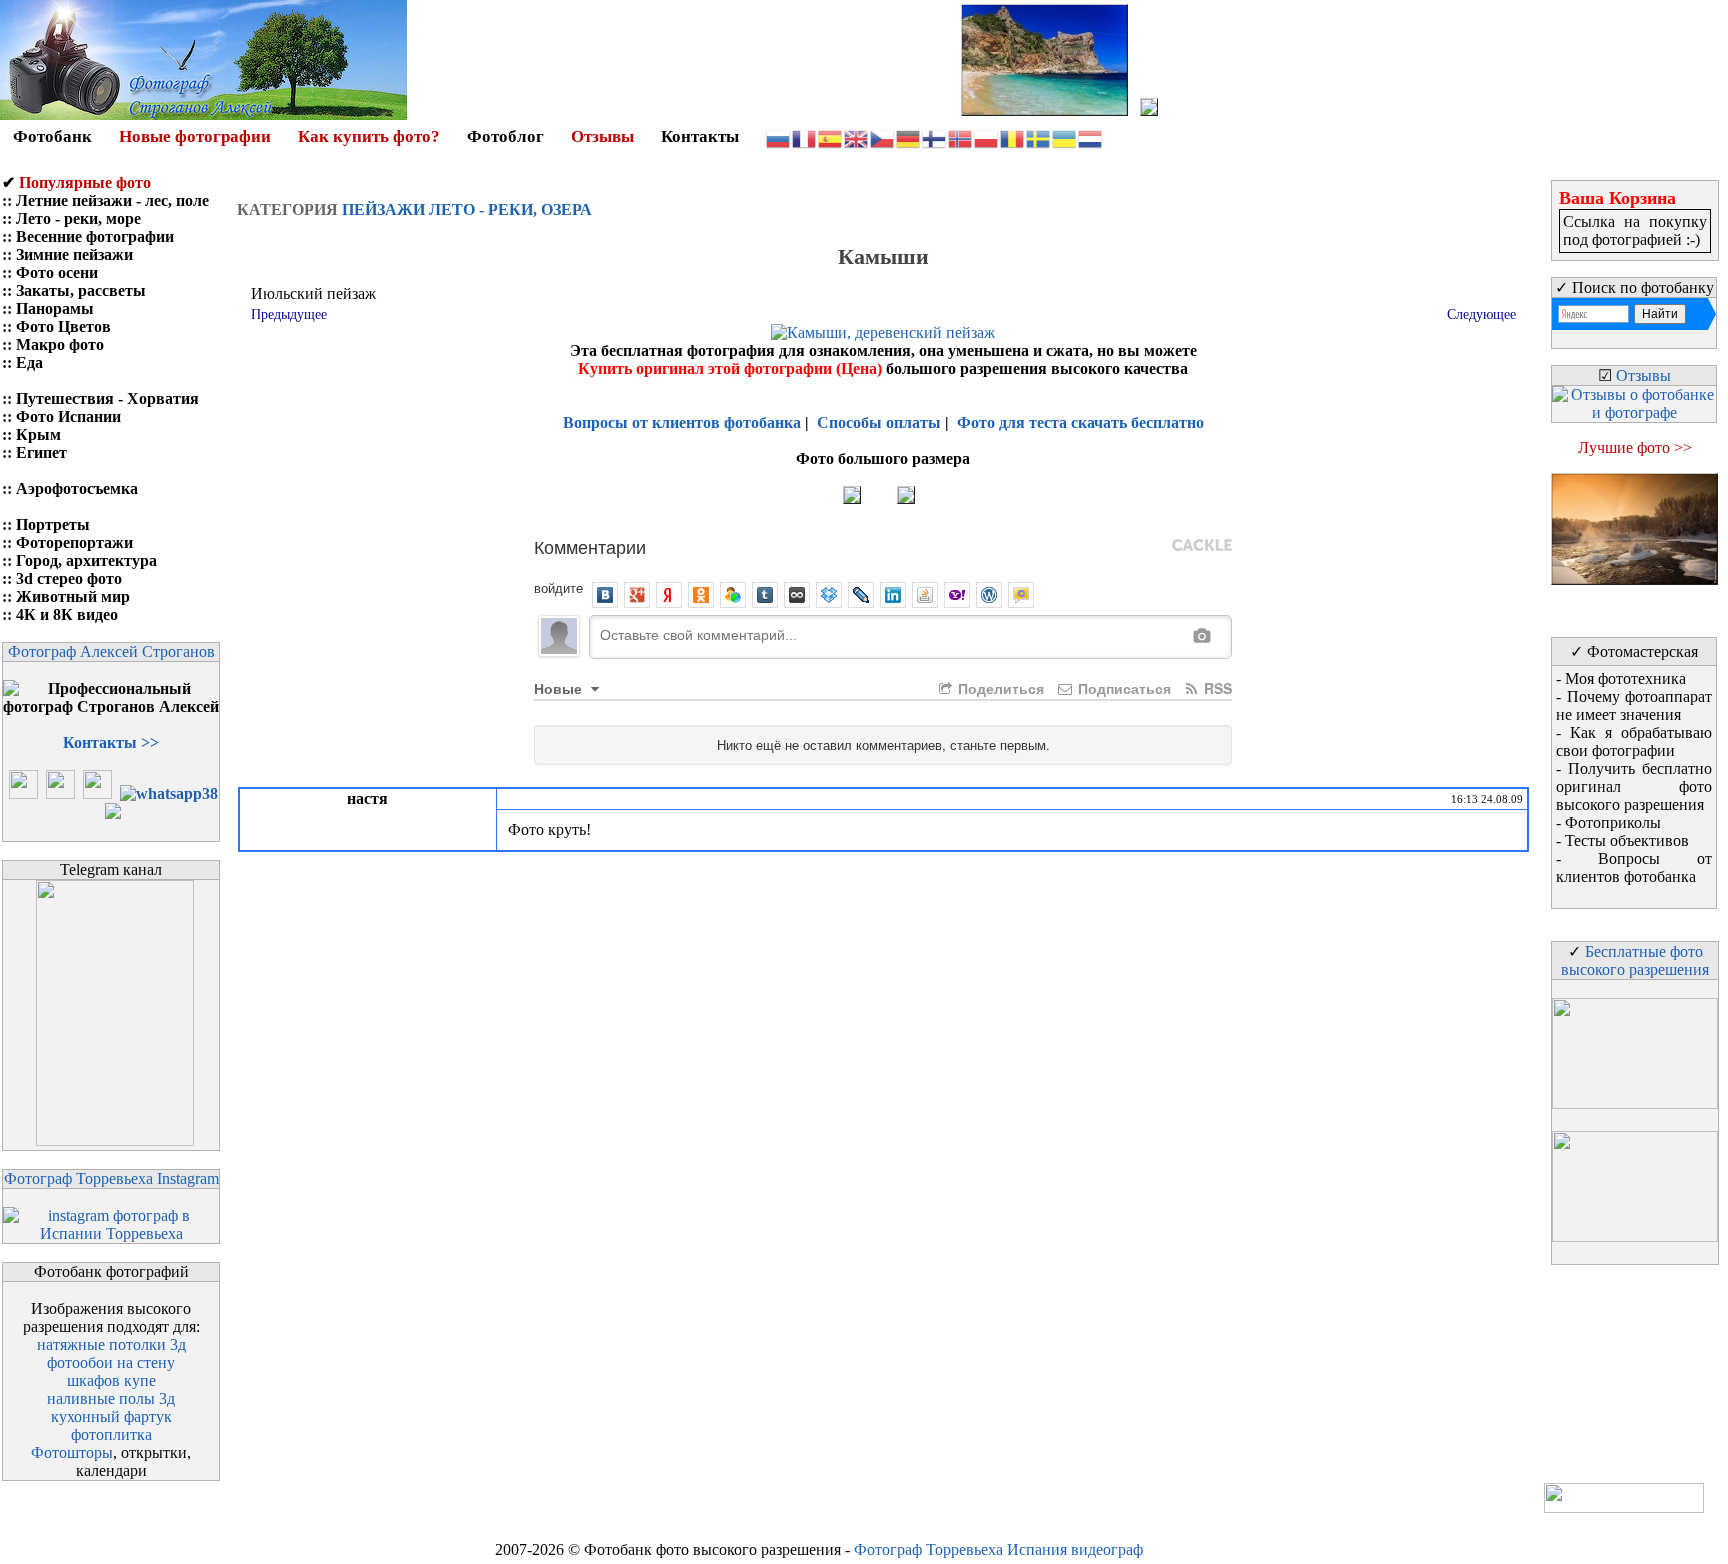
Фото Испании (68, 416)
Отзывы (602, 136)
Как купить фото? (369, 136)
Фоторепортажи (74, 542)
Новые (560, 688)
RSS (1216, 688)
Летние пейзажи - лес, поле (112, 200)
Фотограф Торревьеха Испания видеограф (998, 1549)
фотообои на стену (111, 1362)
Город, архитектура (86, 560)
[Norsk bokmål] (961, 137)
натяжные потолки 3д (111, 1344)
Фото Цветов (63, 326)
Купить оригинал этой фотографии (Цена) (732, 368)
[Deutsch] (909, 137)
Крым (38, 434)
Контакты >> (111, 742)
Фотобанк (52, 136)
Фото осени (57, 272)
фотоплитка (111, 1434)
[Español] (831, 137)
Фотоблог (505, 136)
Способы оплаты (879, 422)
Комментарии (590, 546)
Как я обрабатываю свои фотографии (1634, 741)
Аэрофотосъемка (77, 488)
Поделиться (999, 688)
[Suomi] (935, 137)
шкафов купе (111, 1380)
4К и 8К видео (67, 614)
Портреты (53, 524)
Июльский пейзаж (313, 293)
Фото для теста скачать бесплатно (1080, 422)
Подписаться (1122, 688)
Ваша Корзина (1617, 198)
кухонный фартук (111, 1416)
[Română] (1013, 137)
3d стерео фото (69, 578)
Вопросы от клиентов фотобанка (682, 422)
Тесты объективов (1627, 840)
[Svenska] (1039, 137)
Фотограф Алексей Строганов (111, 651)
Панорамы (55, 308)
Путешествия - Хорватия (107, 398)
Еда (29, 362)
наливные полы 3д (111, 1398)
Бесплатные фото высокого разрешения (1635, 960)
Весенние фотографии (95, 236)
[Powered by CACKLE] (1202, 546)
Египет (41, 452)
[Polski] (987, 137)
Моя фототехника (1625, 678)
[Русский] (779, 137)
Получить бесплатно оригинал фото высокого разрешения (1634, 786)
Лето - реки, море (78, 218)
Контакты (700, 136)
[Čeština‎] (883, 137)
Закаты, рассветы (81, 290)
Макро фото (60, 344)
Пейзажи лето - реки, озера (467, 209)
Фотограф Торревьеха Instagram (111, 1178)
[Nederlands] (1091, 137)
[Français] (805, 137)
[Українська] (1065, 137)
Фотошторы (72, 1452)
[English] (857, 137)
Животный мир (73, 596)
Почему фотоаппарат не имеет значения (1634, 705)
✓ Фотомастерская (1634, 651)
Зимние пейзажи (74, 254)
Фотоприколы (1613, 822)
